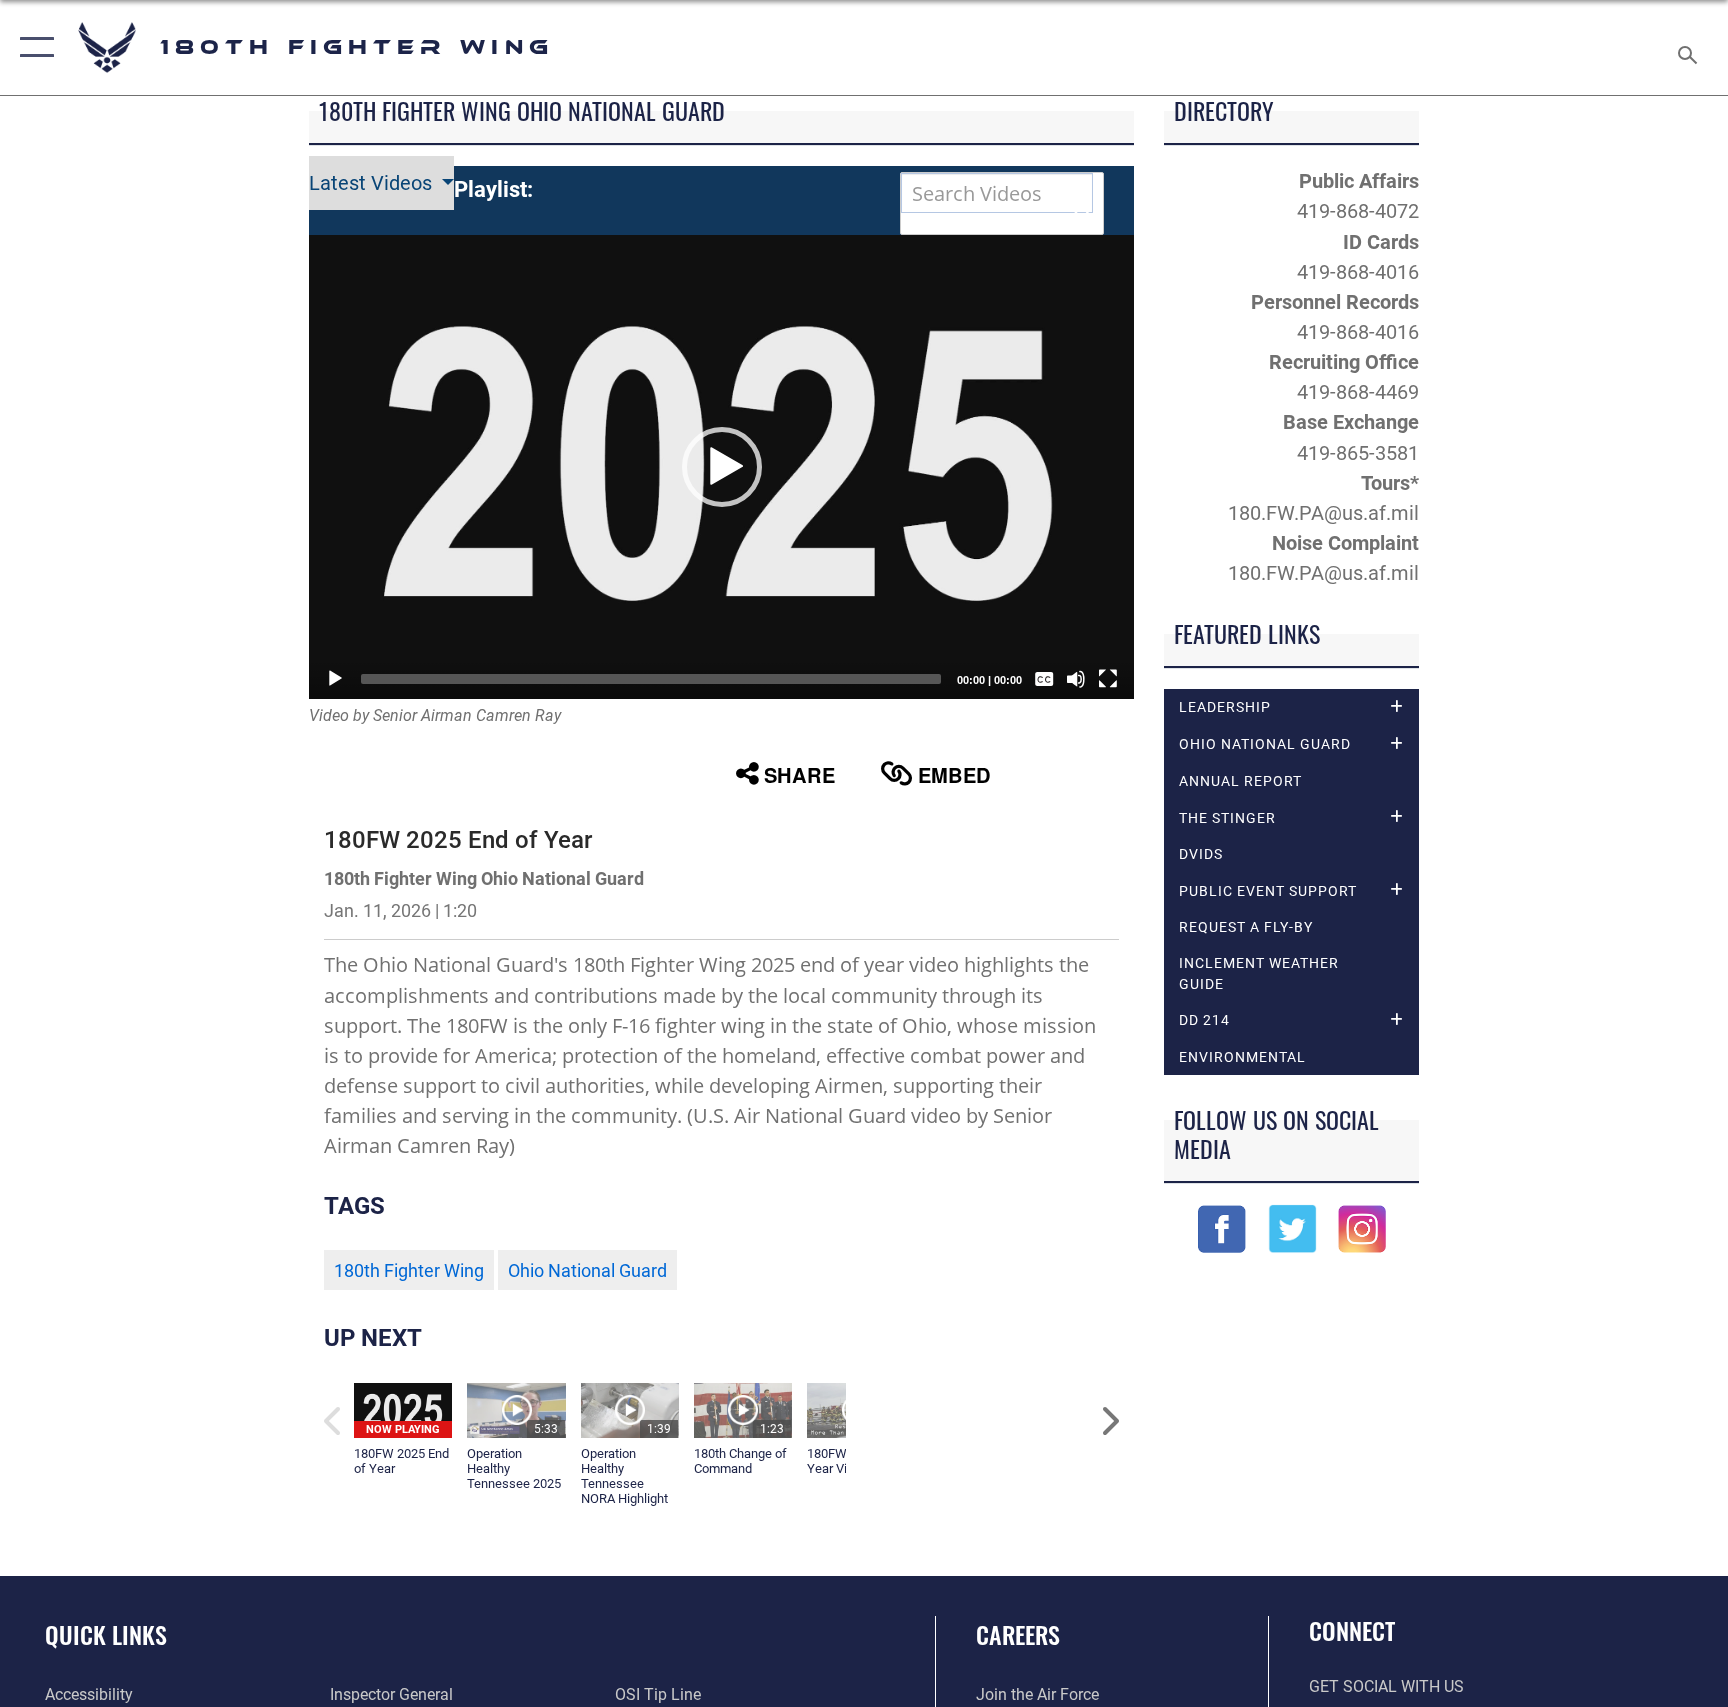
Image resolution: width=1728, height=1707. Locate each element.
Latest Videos (373, 183)
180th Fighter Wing (409, 1270)
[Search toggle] (1690, 47)
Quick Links (106, 1634)
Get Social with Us (1386, 1686)
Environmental (1242, 1057)
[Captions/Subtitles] (1044, 679)
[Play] (335, 679)
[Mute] (1076, 679)
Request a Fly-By (1246, 927)
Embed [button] (954, 774)
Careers (1018, 1634)
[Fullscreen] (1108, 679)
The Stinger (1227, 818)
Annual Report (1240, 781)
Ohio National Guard (587, 1270)
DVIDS (1201, 854)
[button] (32, 47)
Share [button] (799, 774)
